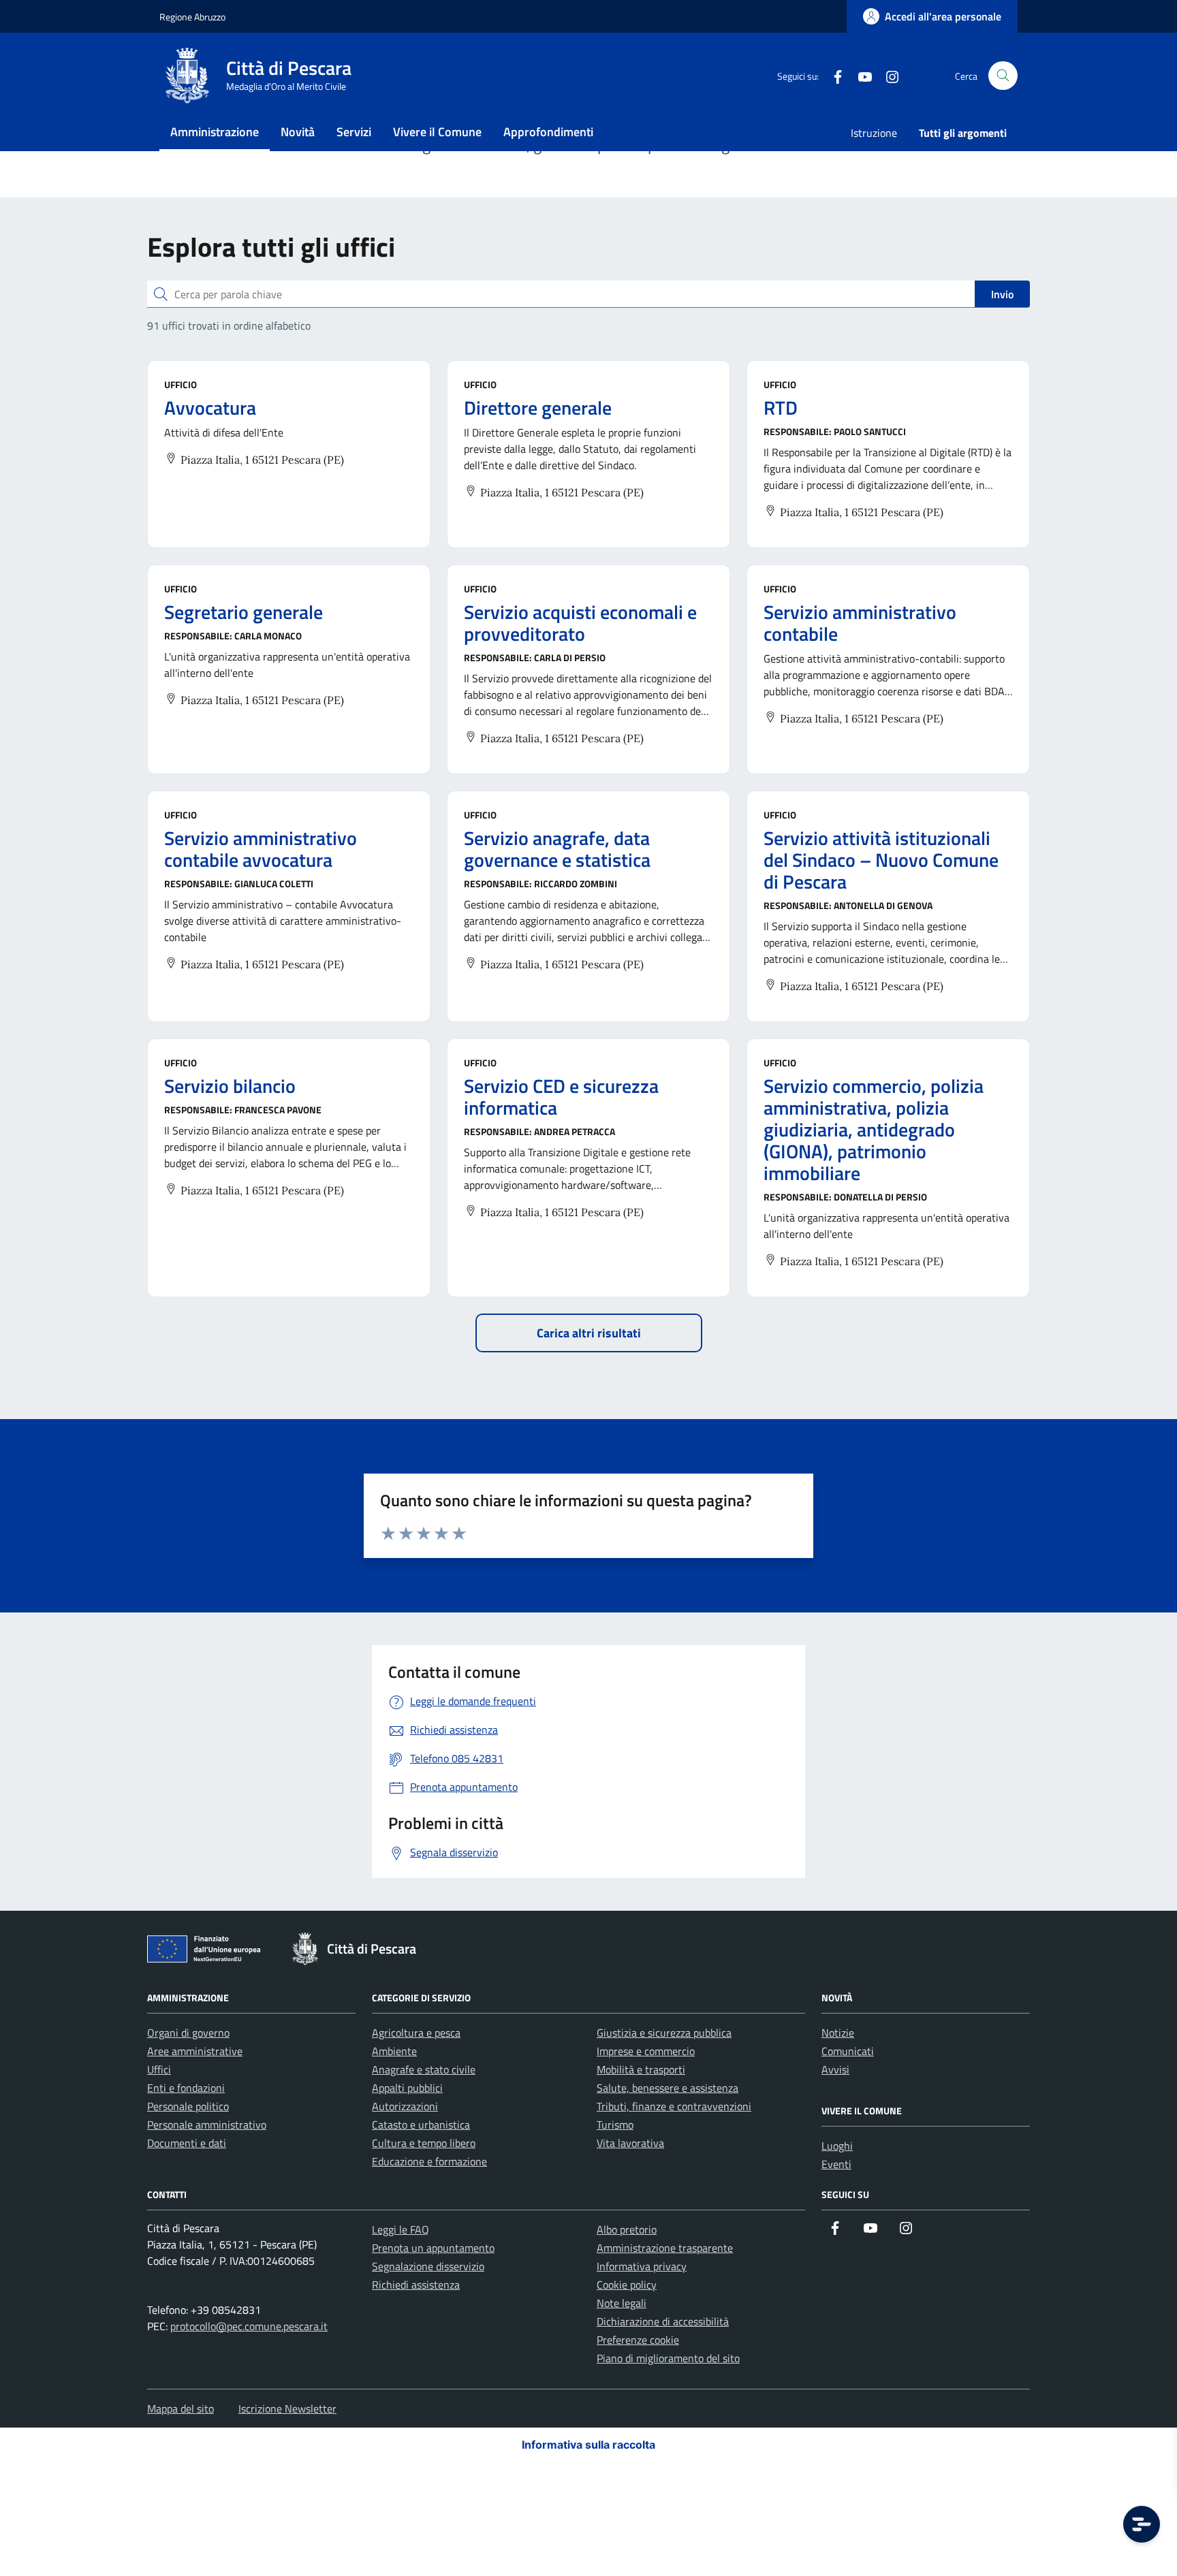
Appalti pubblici (407, 2088)
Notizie (838, 2033)
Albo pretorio (627, 2229)
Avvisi (835, 2069)
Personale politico (188, 2106)
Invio (1002, 294)
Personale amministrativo (207, 2125)
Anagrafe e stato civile (424, 2069)
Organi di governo (188, 2033)
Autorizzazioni (405, 2106)
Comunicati (848, 2051)
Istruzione (874, 133)
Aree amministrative (195, 2051)
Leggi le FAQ (401, 2229)
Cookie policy (627, 2285)
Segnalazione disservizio (428, 2266)
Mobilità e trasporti (641, 2069)
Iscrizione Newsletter (287, 2408)
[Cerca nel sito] (1003, 76)
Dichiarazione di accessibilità (663, 2321)
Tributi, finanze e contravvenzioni (674, 2106)
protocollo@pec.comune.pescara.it (249, 2326)
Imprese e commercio (646, 2051)
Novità (298, 132)
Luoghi (837, 2146)
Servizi (354, 132)
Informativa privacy (642, 2266)
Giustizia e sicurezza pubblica (664, 2033)
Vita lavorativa (630, 2143)
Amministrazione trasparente (665, 2248)
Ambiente (394, 2051)
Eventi (836, 2164)
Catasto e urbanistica (421, 2125)
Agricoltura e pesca (416, 2033)
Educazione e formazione (429, 2161)
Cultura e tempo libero (424, 2143)
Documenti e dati (187, 2143)
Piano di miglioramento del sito (668, 2358)
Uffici (159, 2069)
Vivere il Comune (437, 132)
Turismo (615, 2125)
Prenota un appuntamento (433, 2248)
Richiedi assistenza (416, 2285)
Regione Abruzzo (192, 17)
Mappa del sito (181, 2408)
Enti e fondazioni (186, 2088)
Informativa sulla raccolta (588, 2445)
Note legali (622, 2303)
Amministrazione (215, 132)
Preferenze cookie (638, 2340)
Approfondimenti (548, 132)
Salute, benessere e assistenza (668, 2088)
